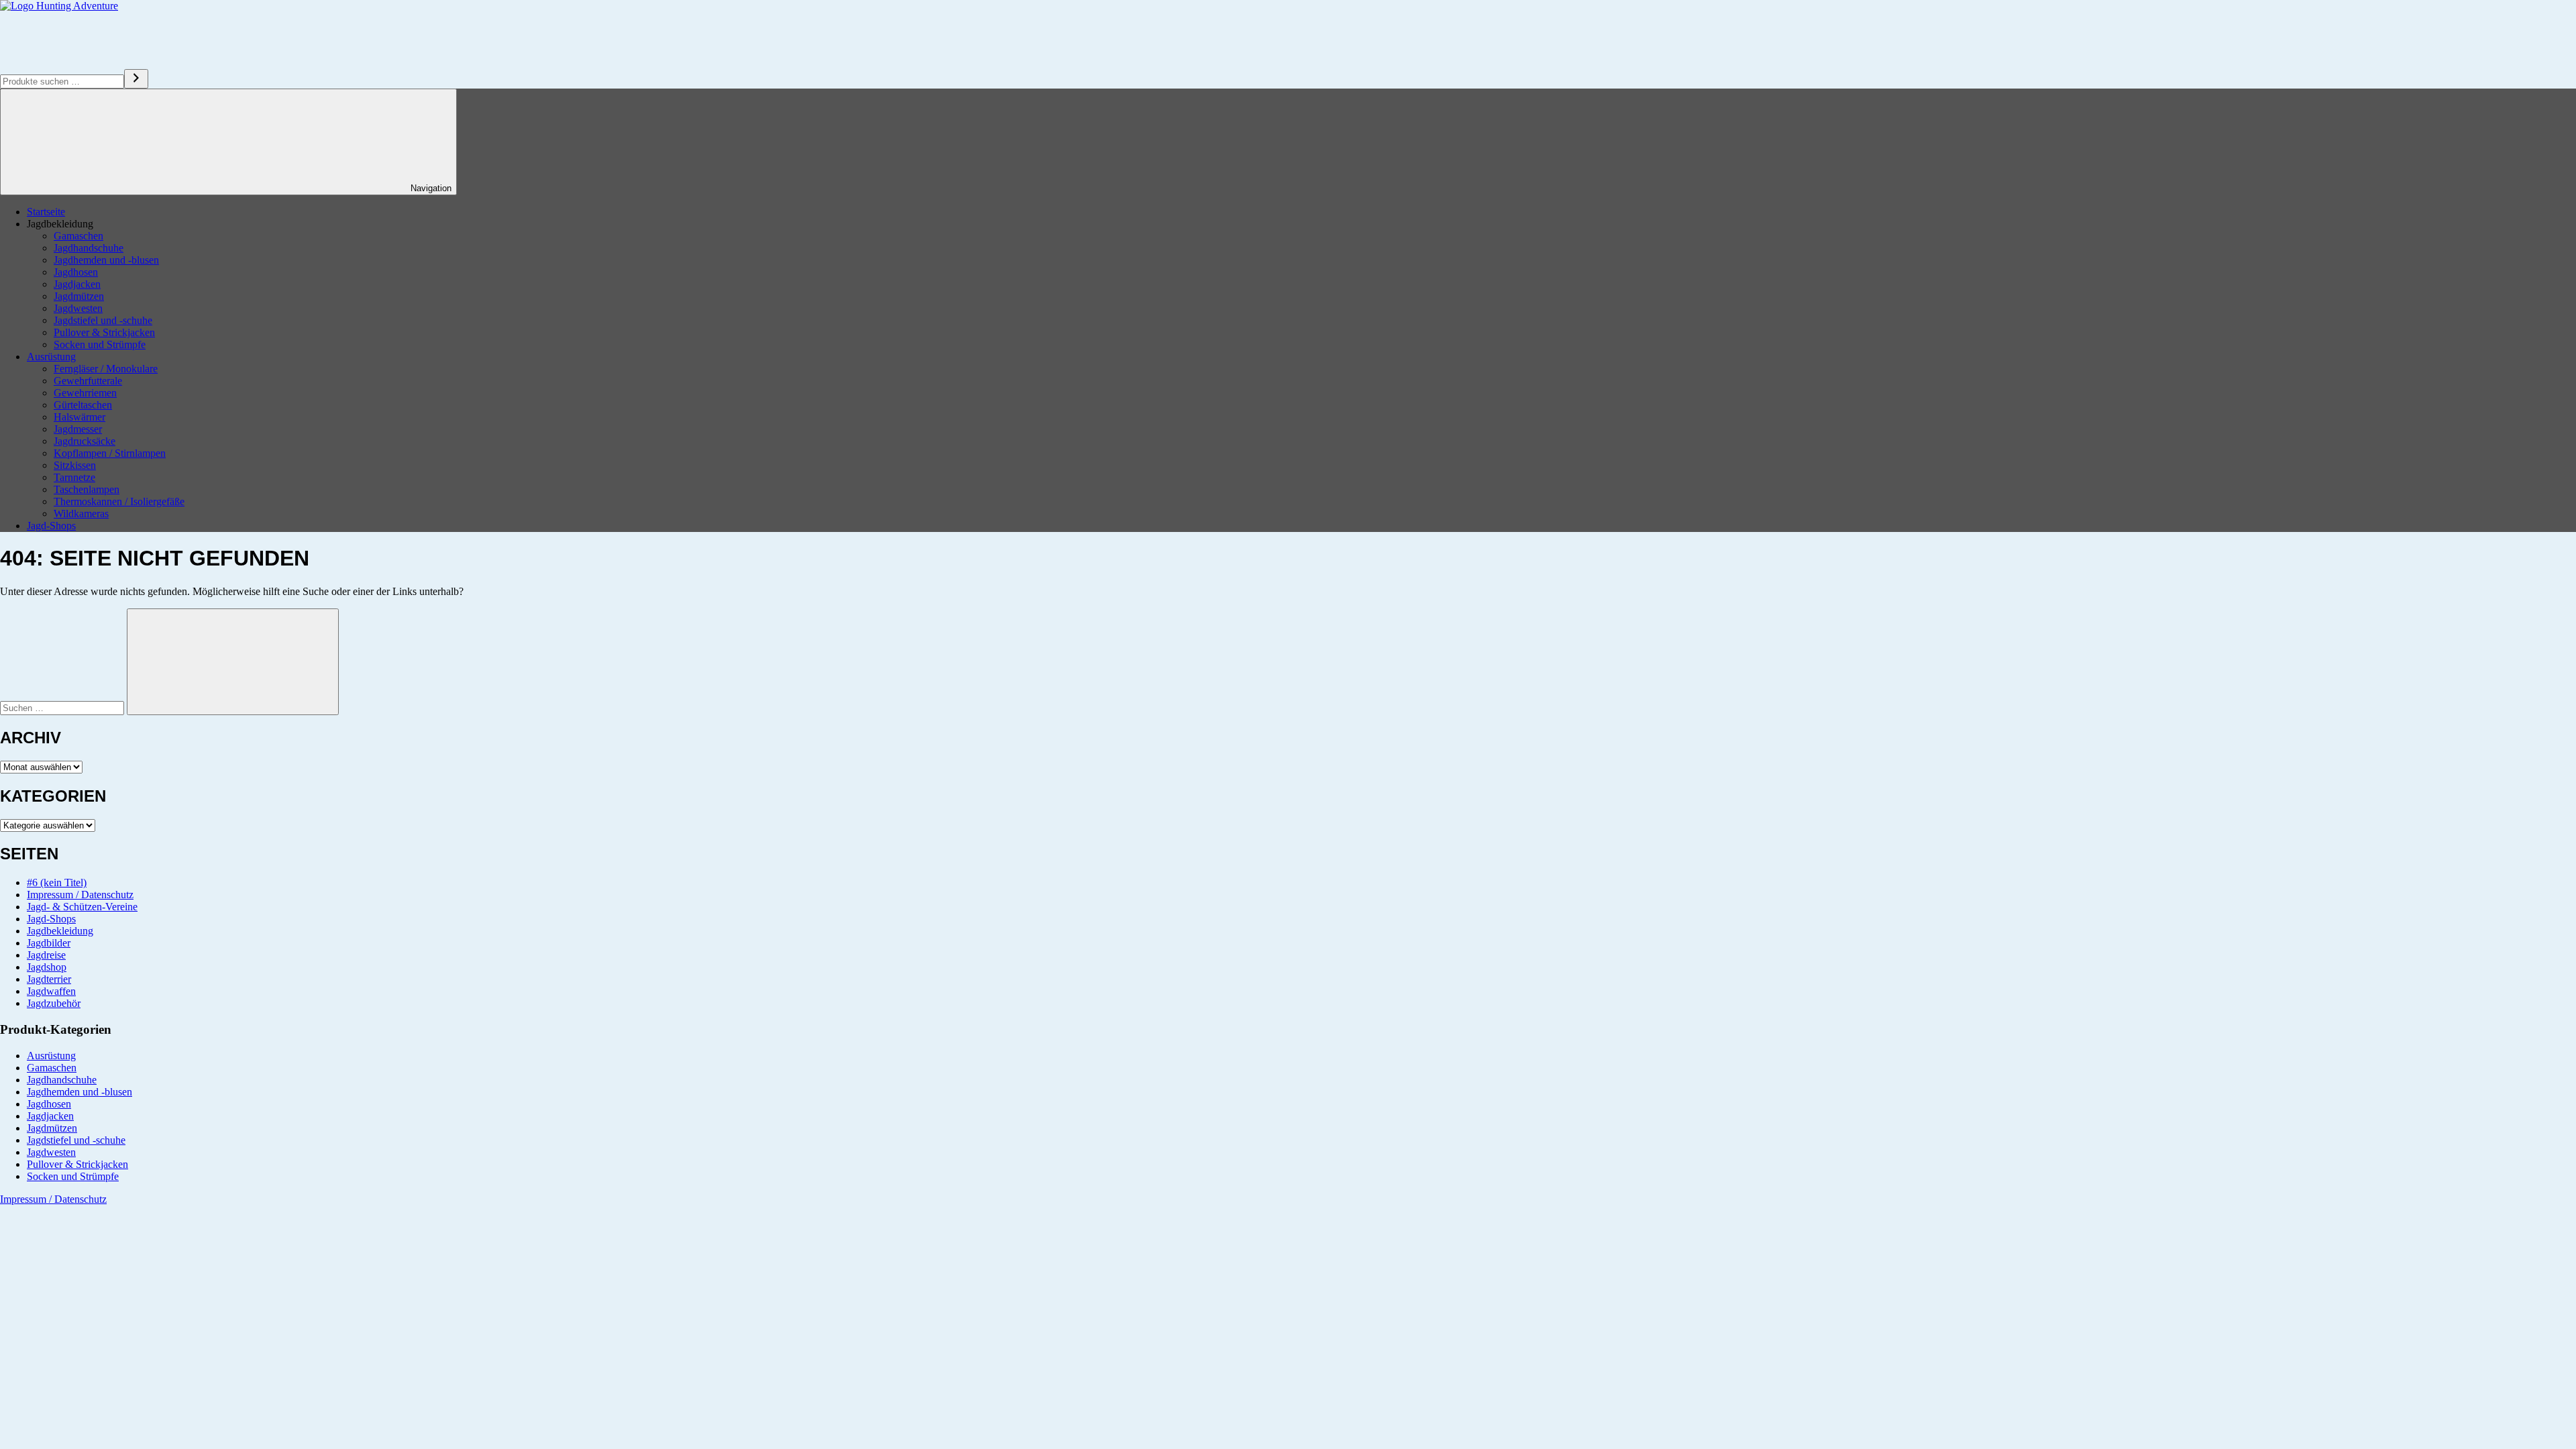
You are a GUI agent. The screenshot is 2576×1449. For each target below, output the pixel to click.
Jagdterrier (49, 979)
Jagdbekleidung (60, 931)
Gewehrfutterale (88, 381)
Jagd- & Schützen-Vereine (82, 907)
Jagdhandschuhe (89, 248)
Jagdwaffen (51, 991)
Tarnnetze (74, 477)
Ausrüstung (51, 357)
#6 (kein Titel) (57, 882)
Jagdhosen (76, 272)
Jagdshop (47, 967)
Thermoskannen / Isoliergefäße (119, 501)
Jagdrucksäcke (85, 441)
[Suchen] (136, 79)
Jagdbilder (49, 943)
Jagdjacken (77, 284)
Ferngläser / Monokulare (106, 369)
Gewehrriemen (85, 393)
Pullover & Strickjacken (104, 332)
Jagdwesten (78, 308)
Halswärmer (79, 417)
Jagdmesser (78, 429)
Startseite (46, 212)
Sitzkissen (75, 465)
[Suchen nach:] (63, 707)
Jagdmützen (79, 296)
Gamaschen (78, 236)
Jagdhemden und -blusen (106, 260)
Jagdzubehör (54, 1003)
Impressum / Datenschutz (80, 895)
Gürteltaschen (83, 405)
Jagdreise (46, 955)
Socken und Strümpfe (100, 344)
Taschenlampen (87, 489)
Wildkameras (81, 514)
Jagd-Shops (51, 526)
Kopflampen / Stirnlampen (110, 453)
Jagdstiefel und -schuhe (103, 320)
